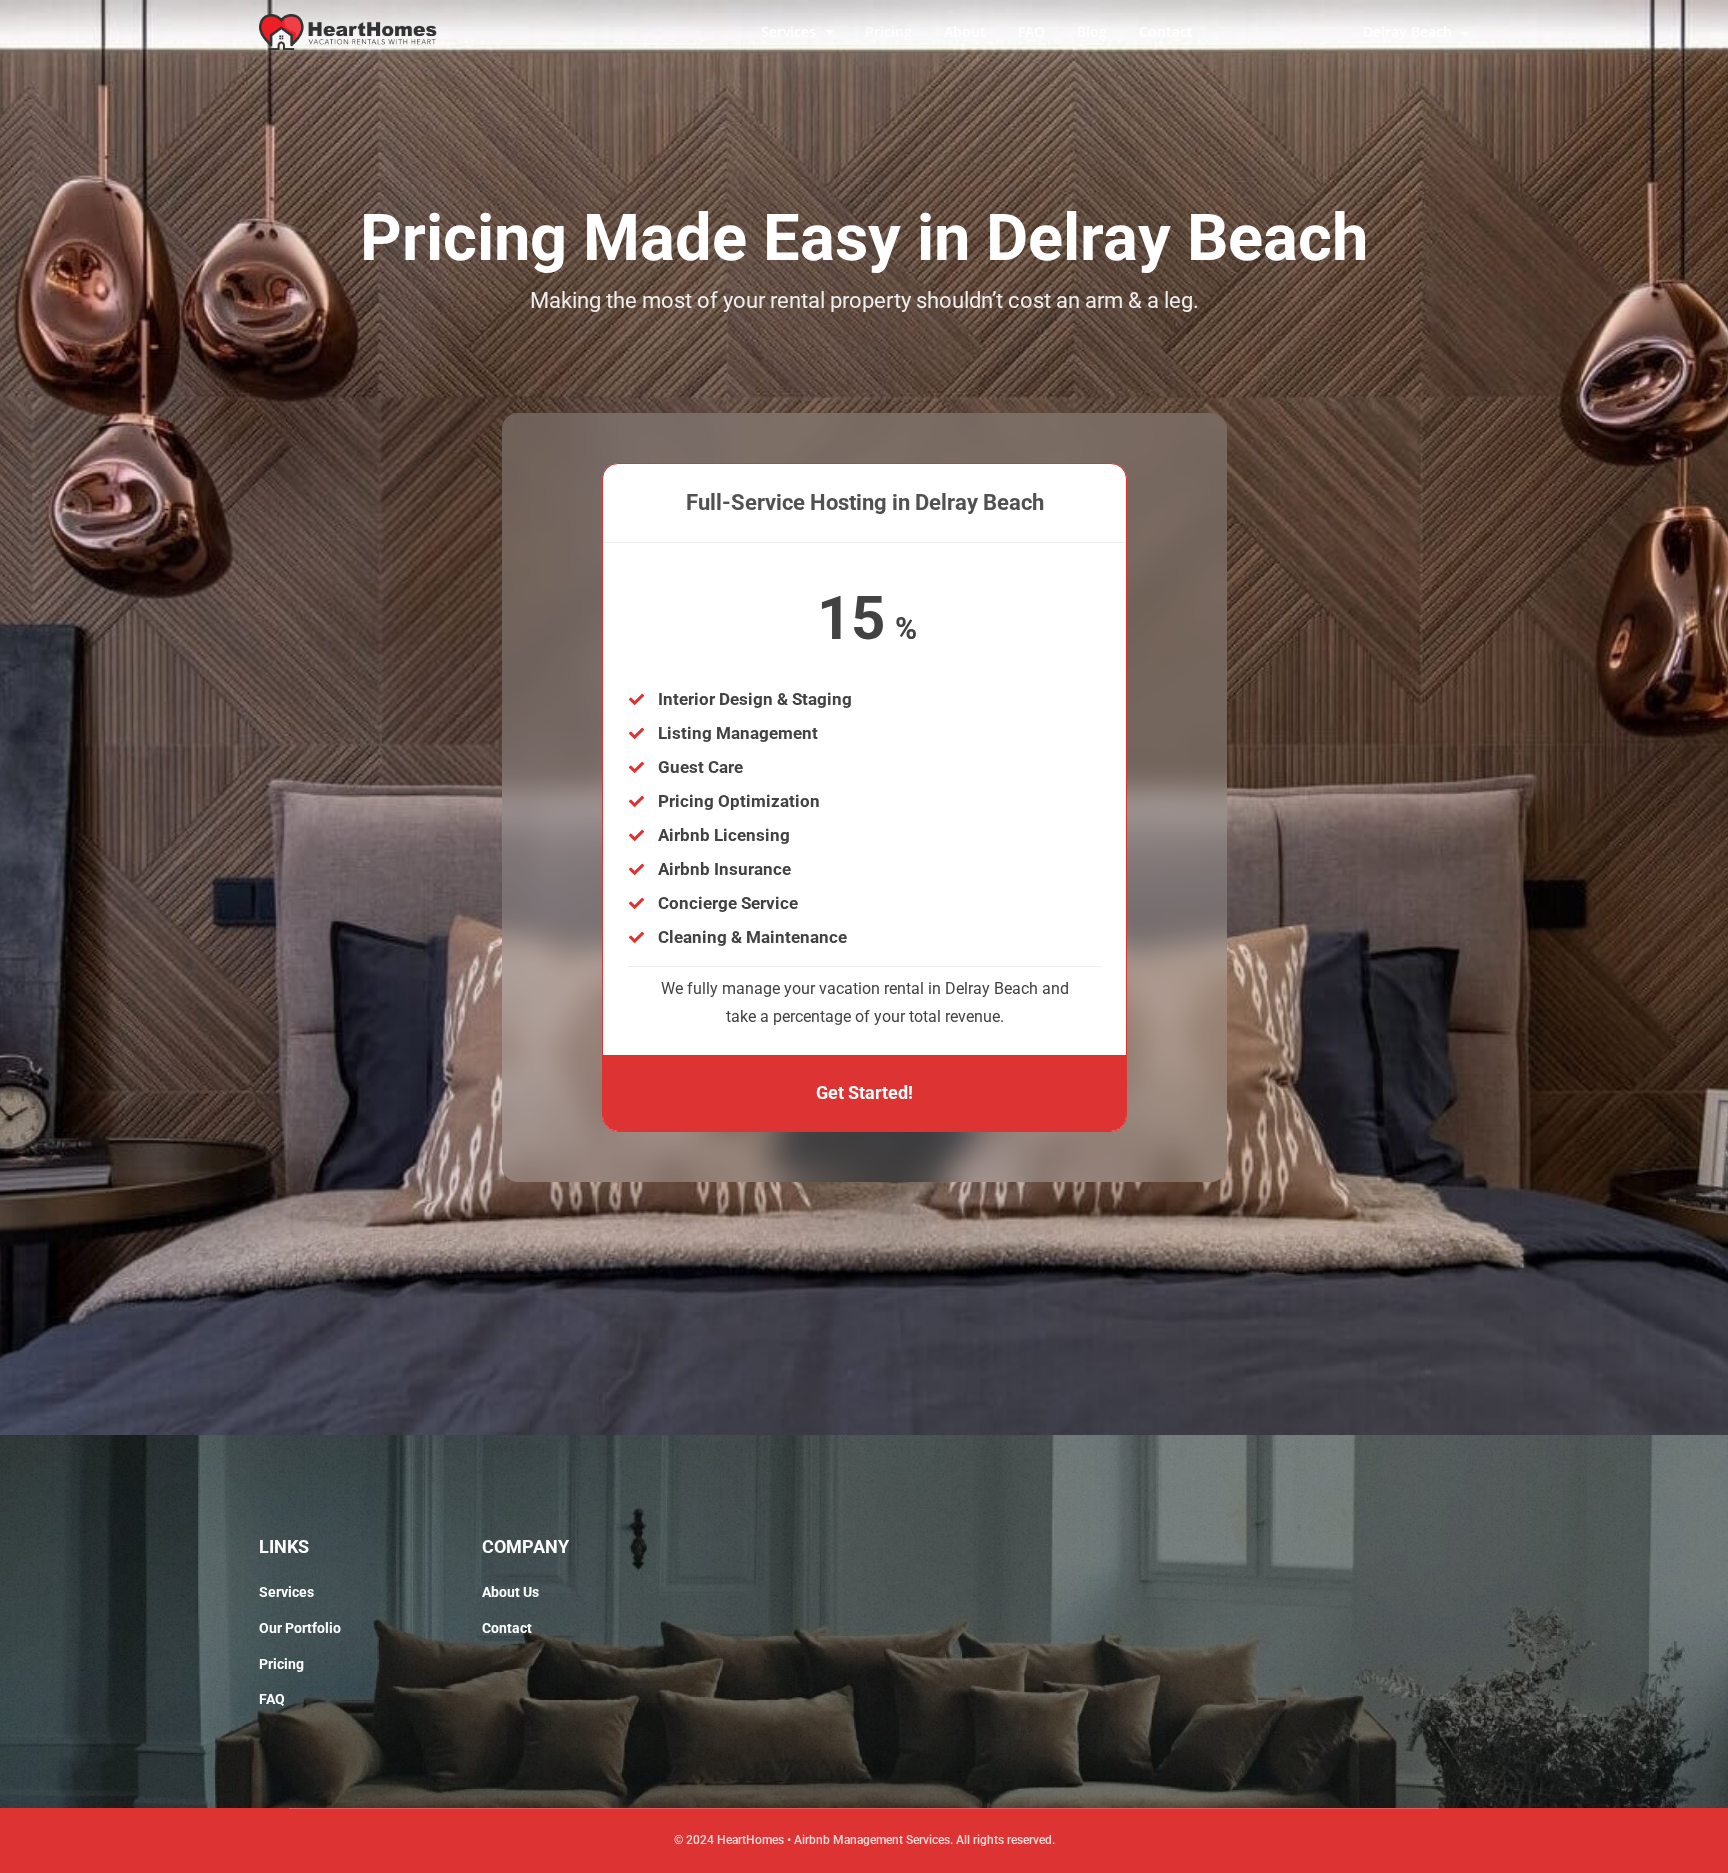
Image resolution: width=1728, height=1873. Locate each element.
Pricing (888, 31)
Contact (1166, 31)
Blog (1092, 31)
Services (788, 31)
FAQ (1031, 31)
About (965, 31)
